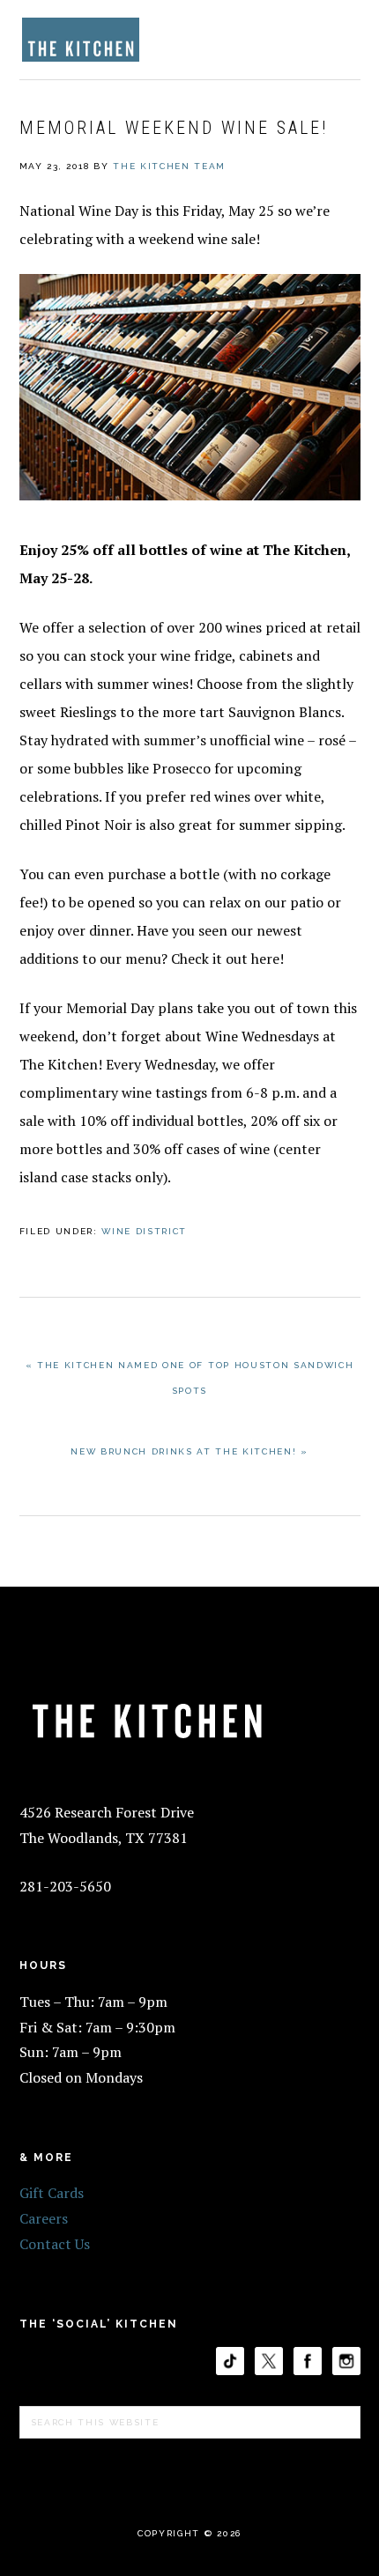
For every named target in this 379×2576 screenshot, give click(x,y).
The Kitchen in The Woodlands (81, 40)
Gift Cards (52, 2193)
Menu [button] (341, 37)
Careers (44, 2218)
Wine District (144, 1231)
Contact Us (55, 2244)
